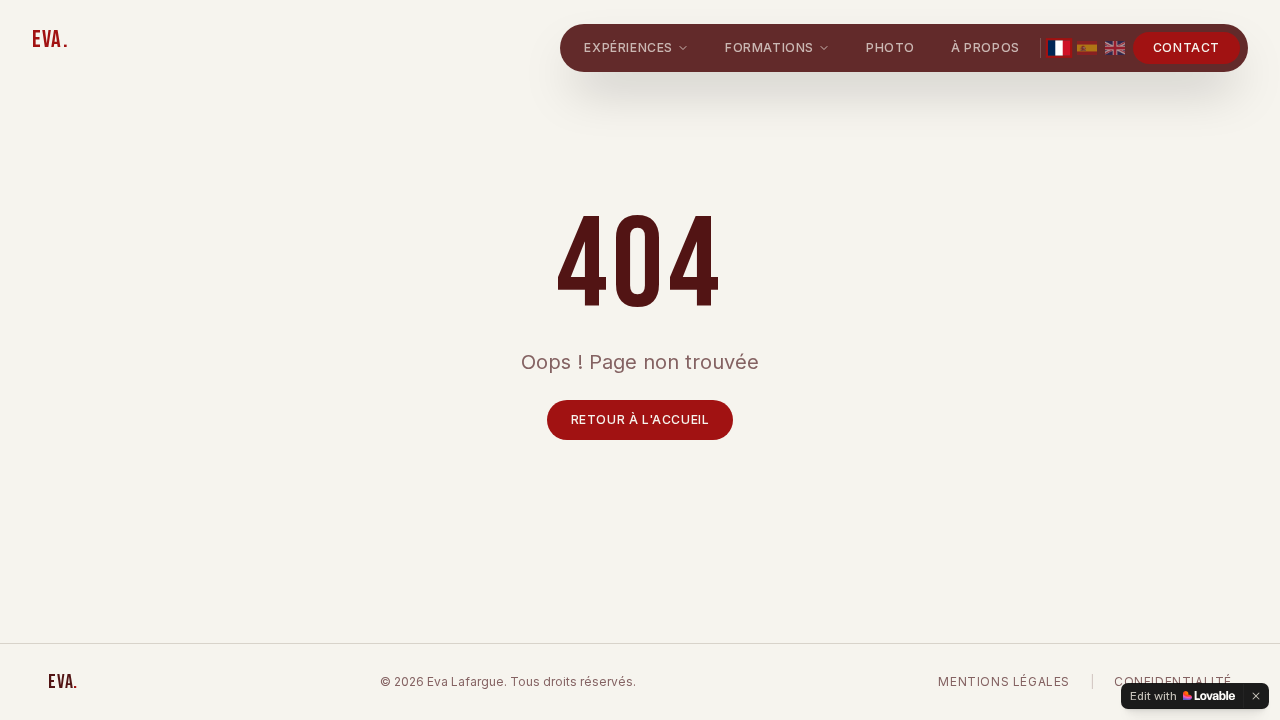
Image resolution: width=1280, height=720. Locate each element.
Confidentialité (1173, 681)
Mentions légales (1004, 681)
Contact (1186, 47)
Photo (890, 47)
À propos (985, 47)
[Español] (1087, 48)
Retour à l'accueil (640, 419)
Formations (769, 47)
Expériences (628, 47)
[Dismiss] (1256, 696)
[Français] (1059, 47)
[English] (1115, 48)
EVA (50, 39)
